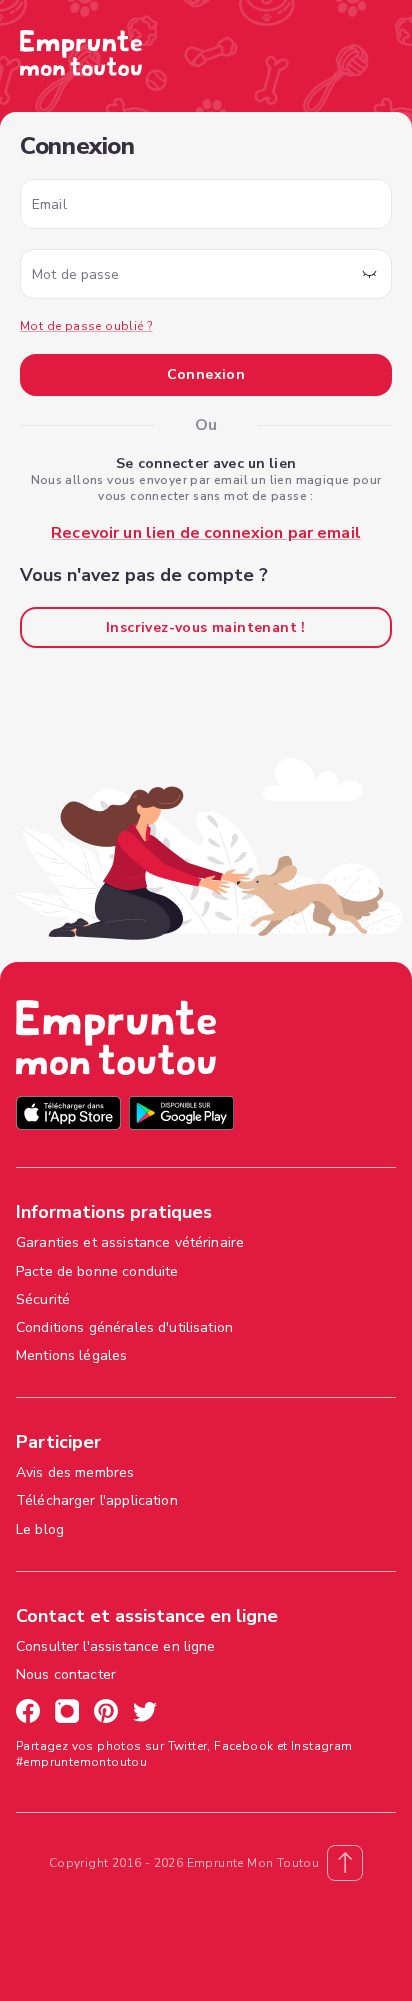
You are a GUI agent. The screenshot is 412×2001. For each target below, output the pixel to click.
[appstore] (68, 1115)
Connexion (206, 374)
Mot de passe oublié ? (86, 326)
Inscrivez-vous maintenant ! (206, 627)
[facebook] (28, 1714)
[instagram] (67, 1714)
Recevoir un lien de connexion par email (206, 533)
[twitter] (145, 1714)
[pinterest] (106, 1714)
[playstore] (181, 1115)
